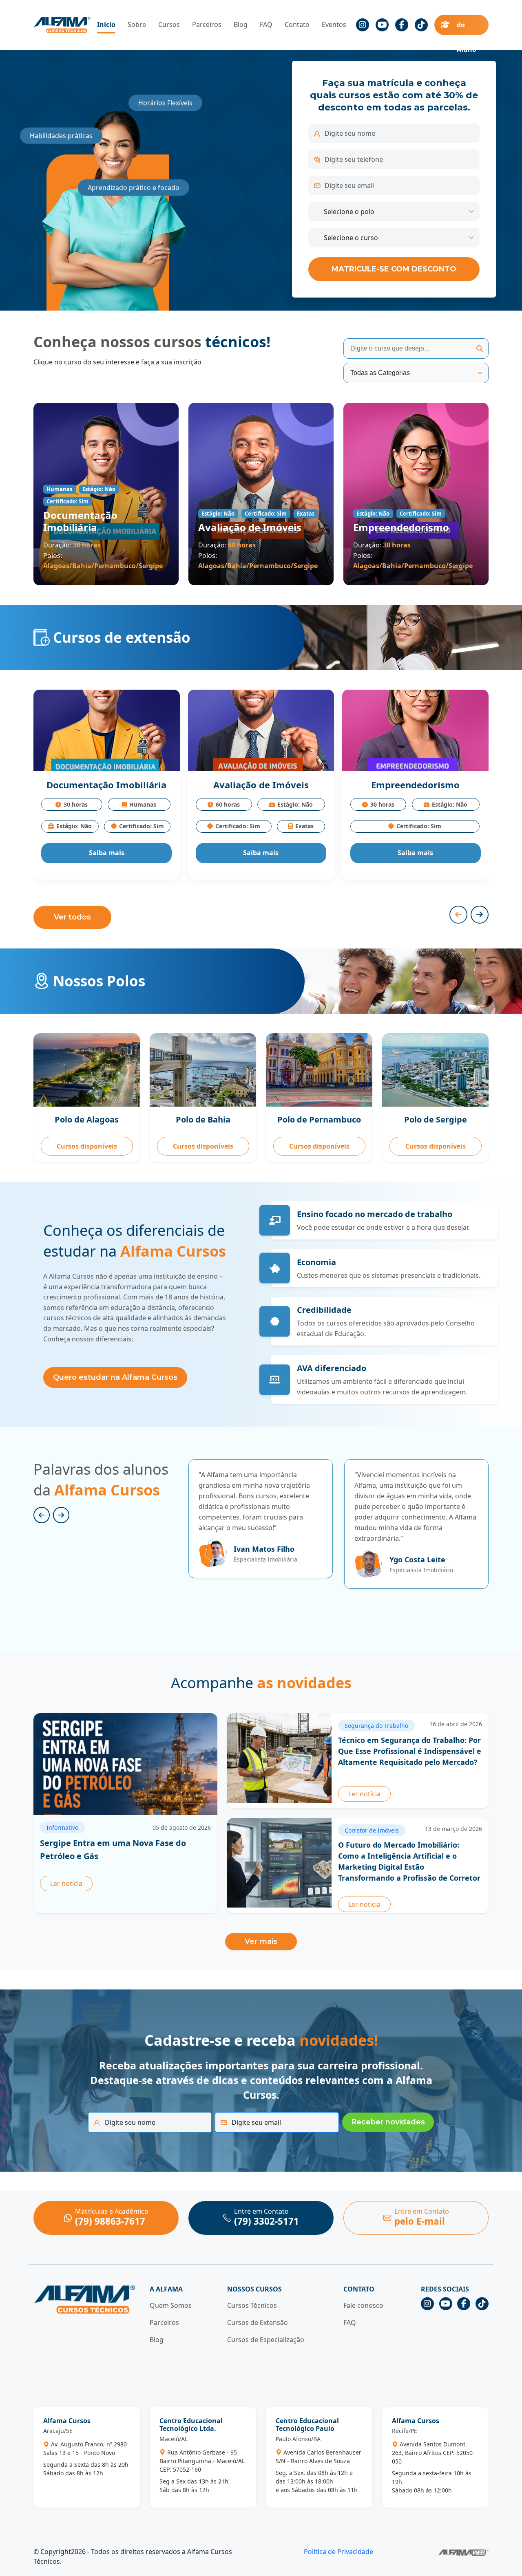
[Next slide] (61, 1515)
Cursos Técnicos (252, 2305)
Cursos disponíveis (87, 1146)
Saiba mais (107, 853)
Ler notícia (66, 1883)
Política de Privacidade (338, 2552)
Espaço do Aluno (468, 25)
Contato (297, 24)
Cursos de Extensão (258, 2322)
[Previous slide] (42, 1515)
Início (106, 24)
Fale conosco (363, 2305)
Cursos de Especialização (266, 2340)
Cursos (169, 24)
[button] (458, 915)
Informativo (62, 1827)
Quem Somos (171, 2305)
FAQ (266, 24)
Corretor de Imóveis (372, 1830)
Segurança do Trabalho (376, 1726)
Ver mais (261, 1941)
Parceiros (207, 24)
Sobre (137, 24)
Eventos (334, 24)
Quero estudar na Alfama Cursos (115, 1377)
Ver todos (72, 917)
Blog (241, 24)
